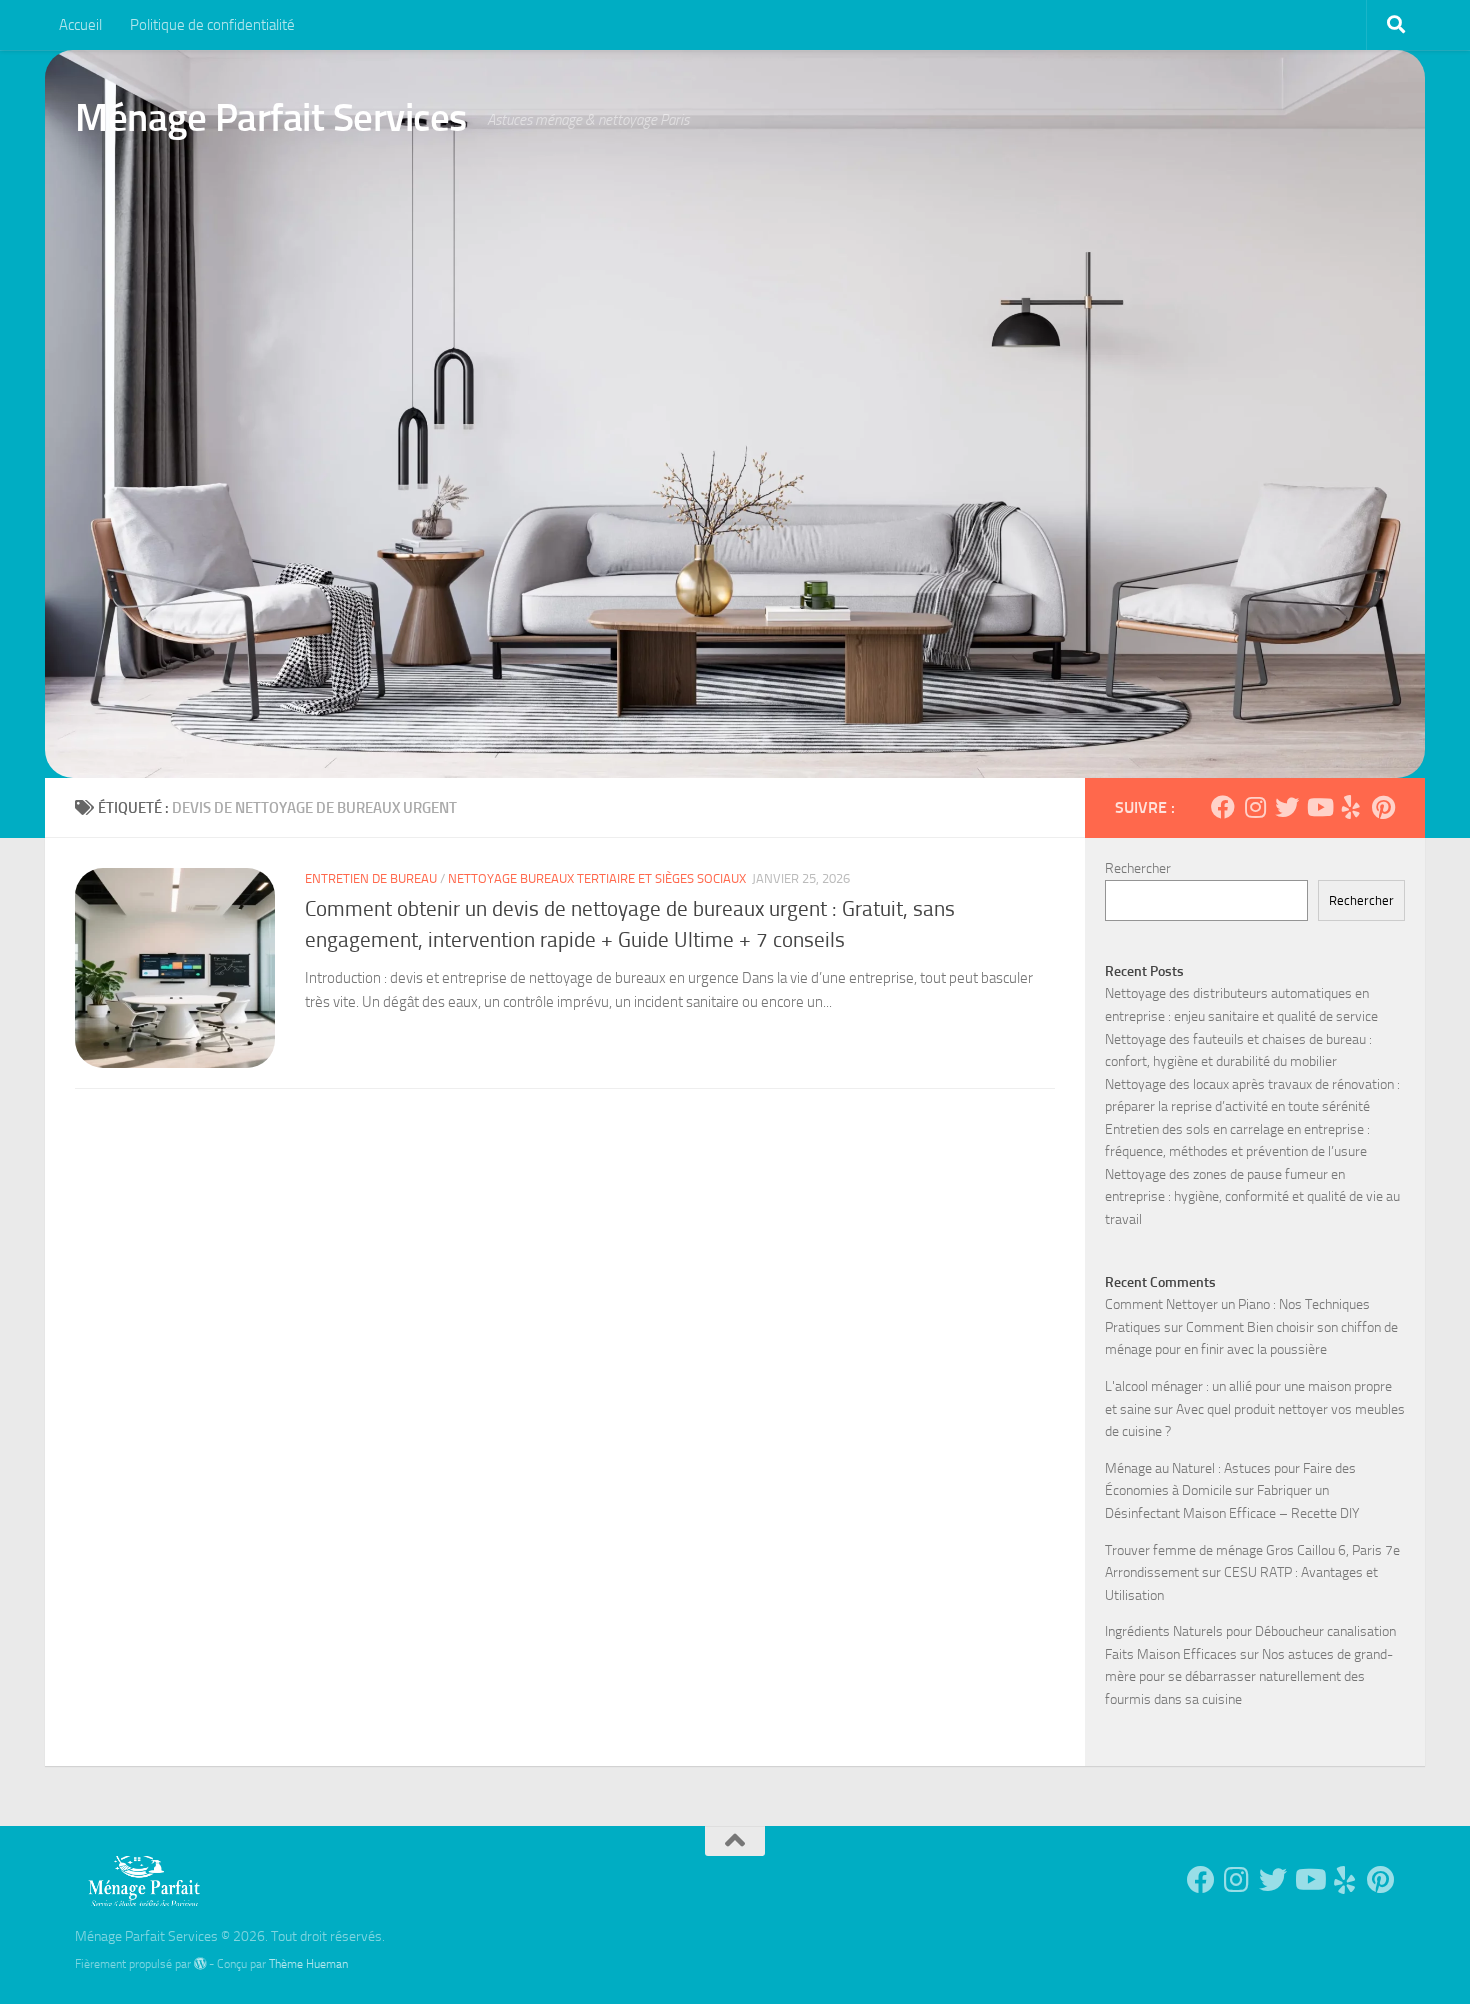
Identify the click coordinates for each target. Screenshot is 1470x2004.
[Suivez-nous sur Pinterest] (1383, 807)
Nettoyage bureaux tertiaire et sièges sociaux (597, 878)
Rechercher (1138, 868)
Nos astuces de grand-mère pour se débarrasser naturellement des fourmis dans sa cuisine (1249, 1677)
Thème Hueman (308, 1963)
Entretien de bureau (371, 878)
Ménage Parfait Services (271, 117)
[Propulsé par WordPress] (200, 1964)
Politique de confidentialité (212, 25)
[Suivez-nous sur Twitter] (1287, 807)
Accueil (80, 25)
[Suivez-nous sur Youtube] (1319, 807)
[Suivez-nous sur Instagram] (1255, 807)
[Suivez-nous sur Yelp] (1351, 807)
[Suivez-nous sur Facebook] (1223, 807)
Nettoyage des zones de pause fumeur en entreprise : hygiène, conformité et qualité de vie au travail (1252, 1197)
